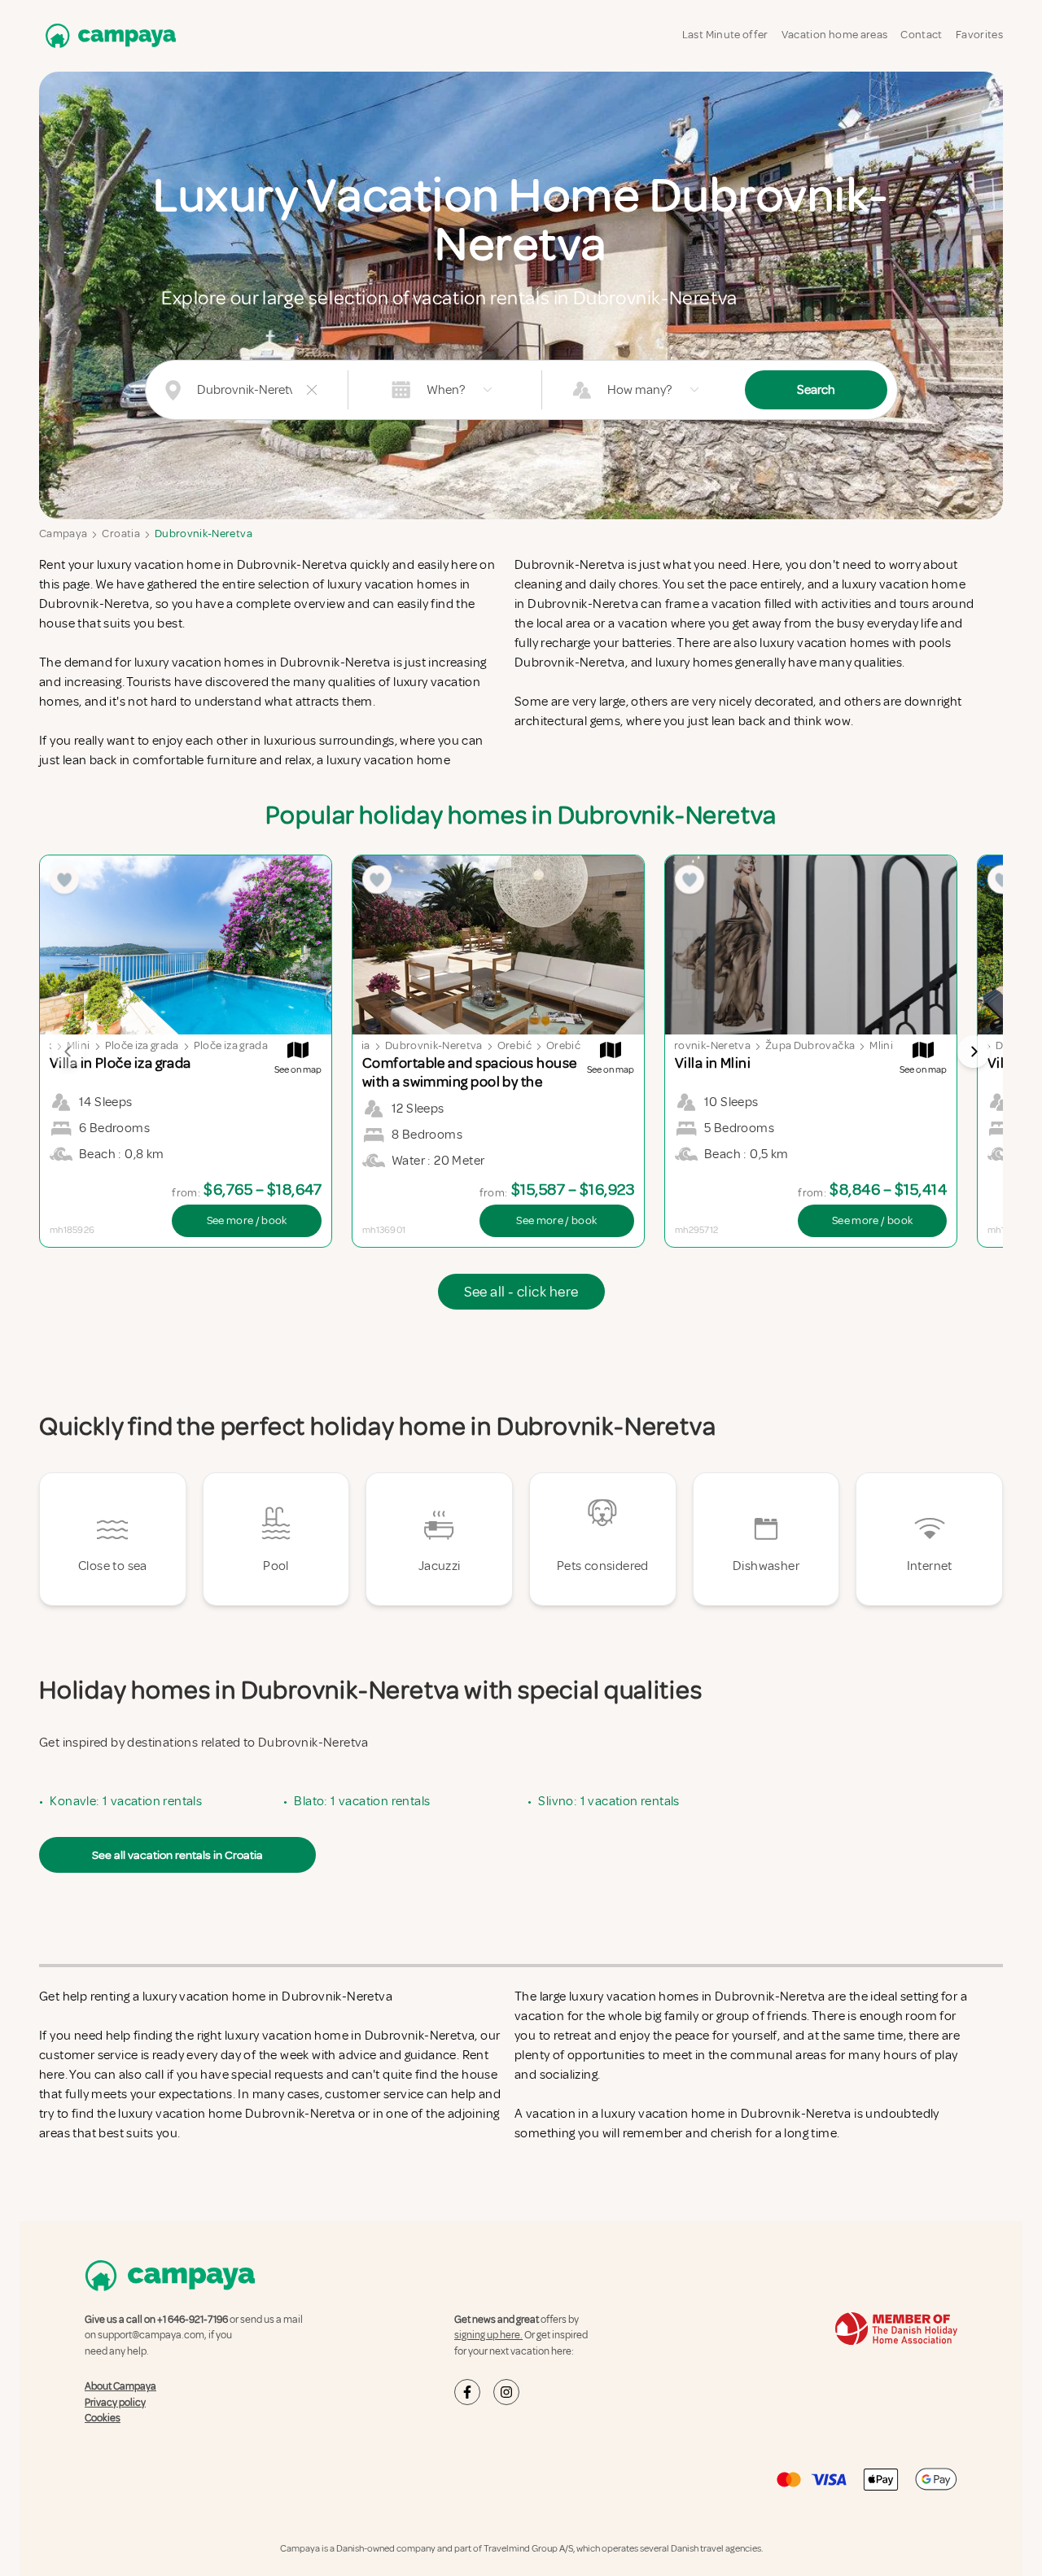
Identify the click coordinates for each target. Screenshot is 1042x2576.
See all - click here (521, 1292)
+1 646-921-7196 (193, 2320)
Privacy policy (115, 2403)
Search (816, 390)
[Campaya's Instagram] (506, 2392)
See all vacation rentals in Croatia (177, 1855)
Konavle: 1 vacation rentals (126, 1801)
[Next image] (974, 1052)
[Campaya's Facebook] (467, 2392)
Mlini (881, 1045)
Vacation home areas (835, 35)
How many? (639, 390)
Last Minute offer (725, 35)
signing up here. (488, 2335)
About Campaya (120, 2386)
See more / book (247, 1220)
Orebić (514, 1045)
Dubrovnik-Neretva (204, 534)
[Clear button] (312, 390)
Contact (921, 35)
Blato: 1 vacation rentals (362, 1801)
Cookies (103, 2418)
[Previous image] (68, 1052)
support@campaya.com (151, 2335)
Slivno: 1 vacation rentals (609, 1801)
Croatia (120, 534)
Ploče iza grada (142, 1045)
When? (446, 390)
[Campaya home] (107, 35)
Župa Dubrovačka (810, 1045)
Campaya (63, 534)
